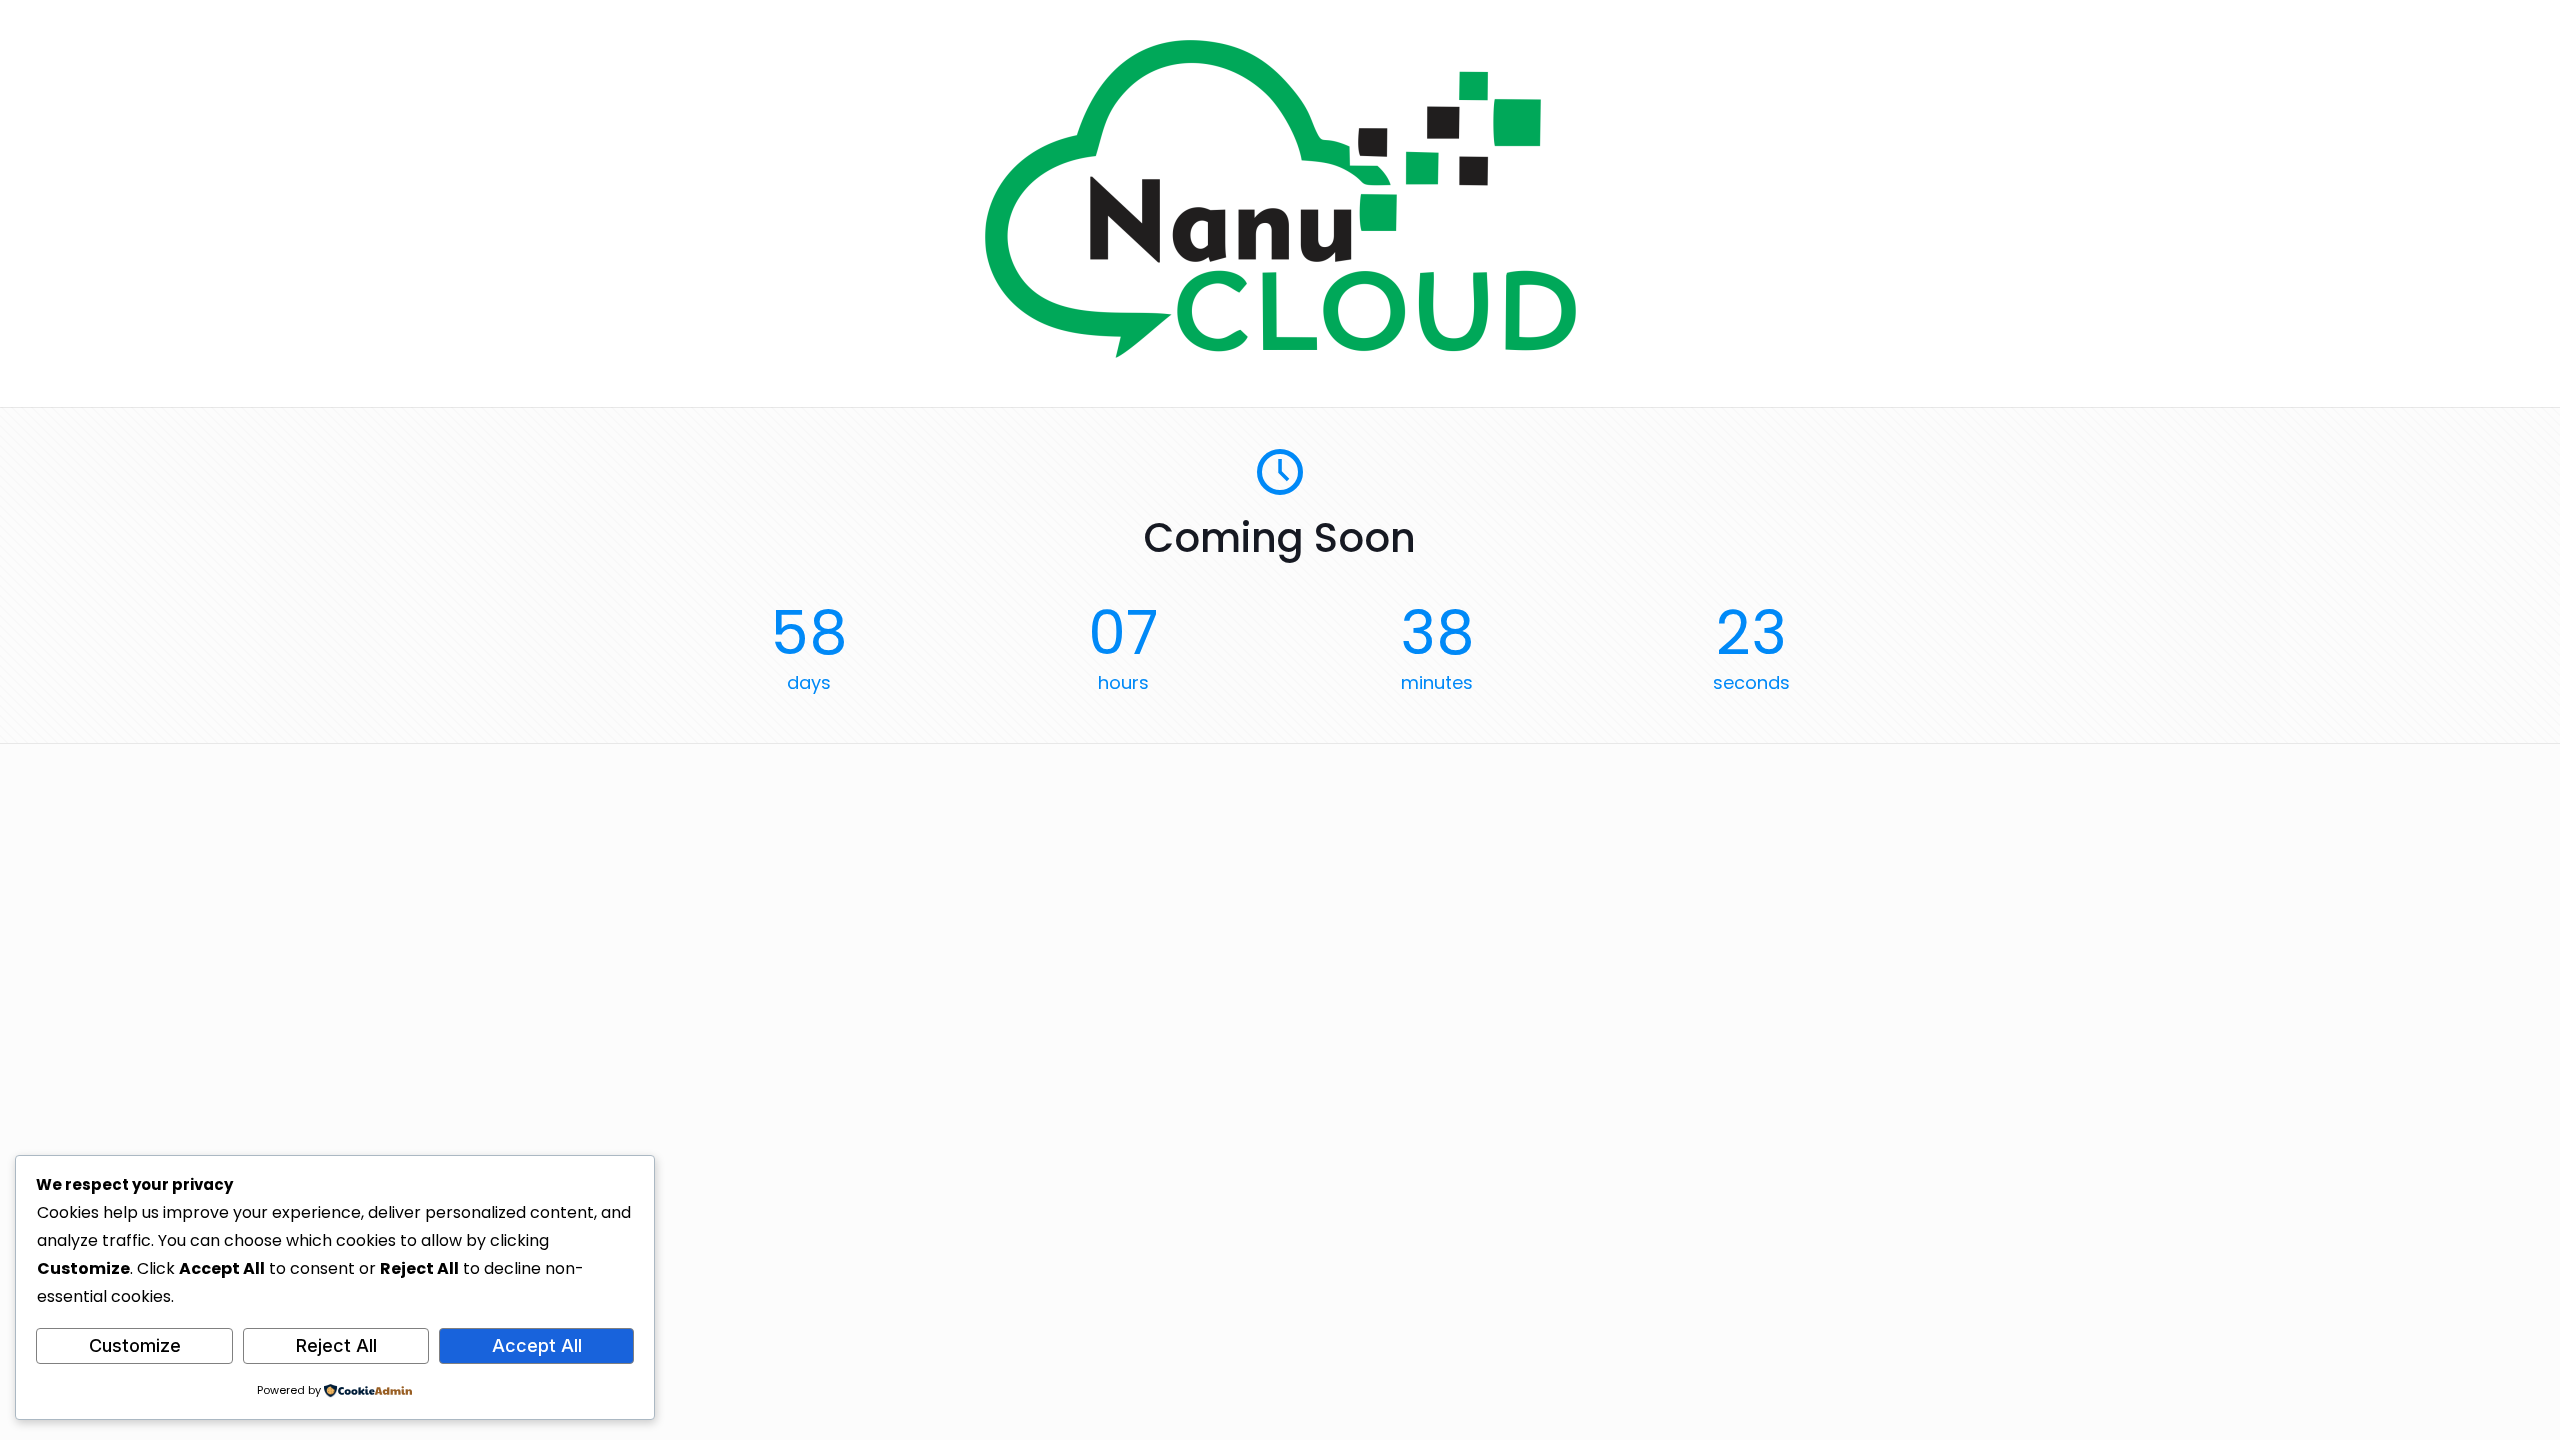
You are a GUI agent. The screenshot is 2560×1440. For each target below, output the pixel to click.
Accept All (537, 1345)
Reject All (336, 1345)
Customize (135, 1345)
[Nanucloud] (1280, 352)
